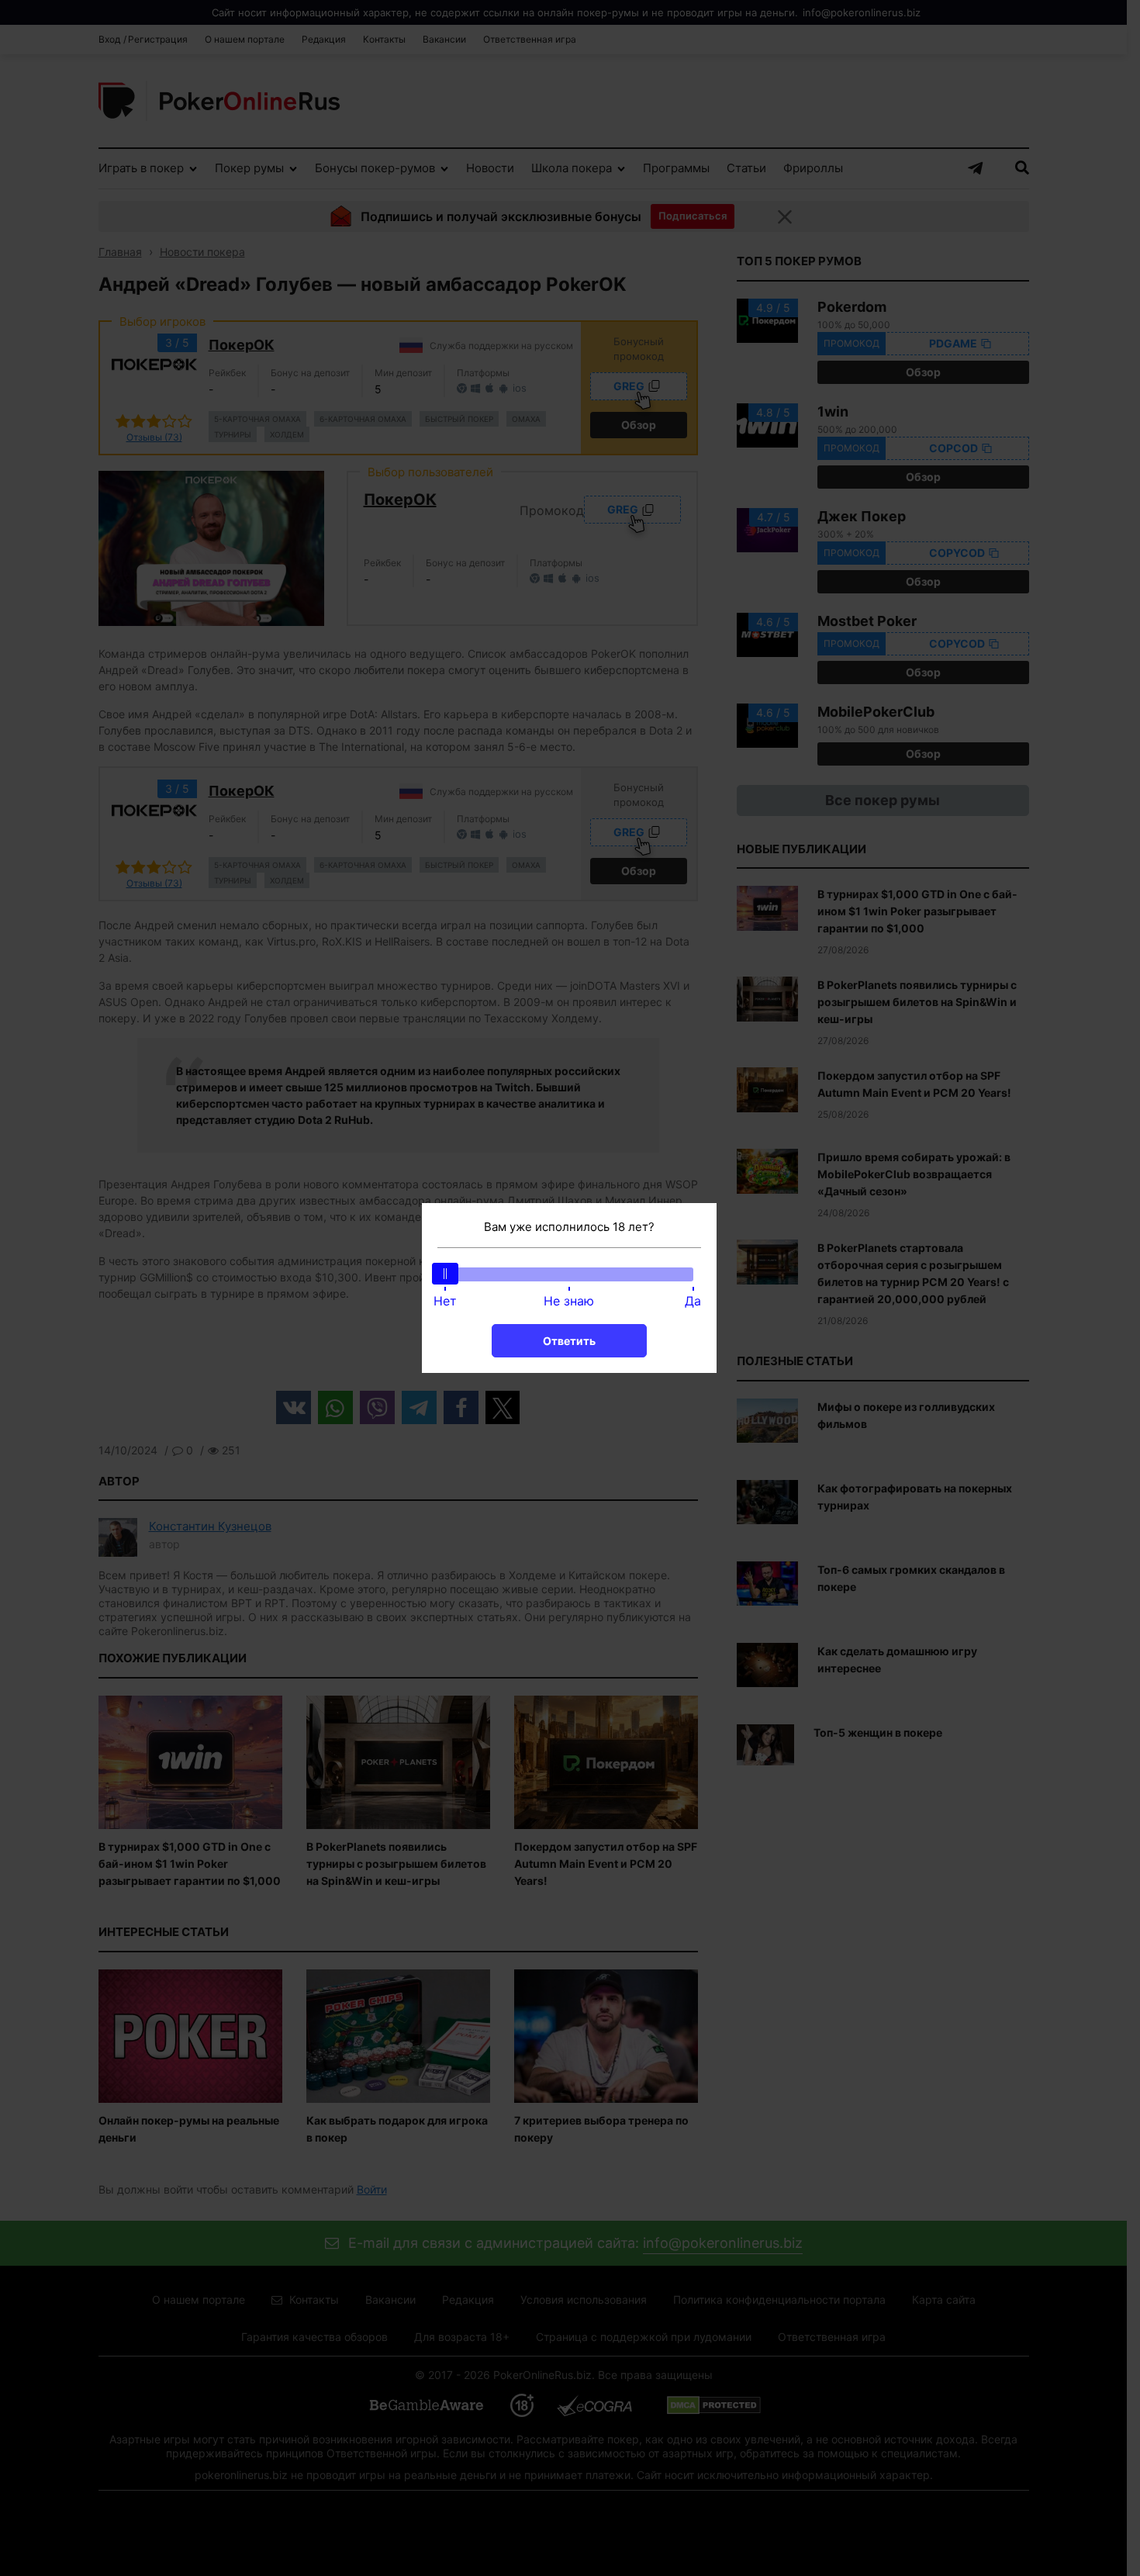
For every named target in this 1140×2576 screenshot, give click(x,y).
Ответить (569, 1341)
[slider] (445, 1274)
